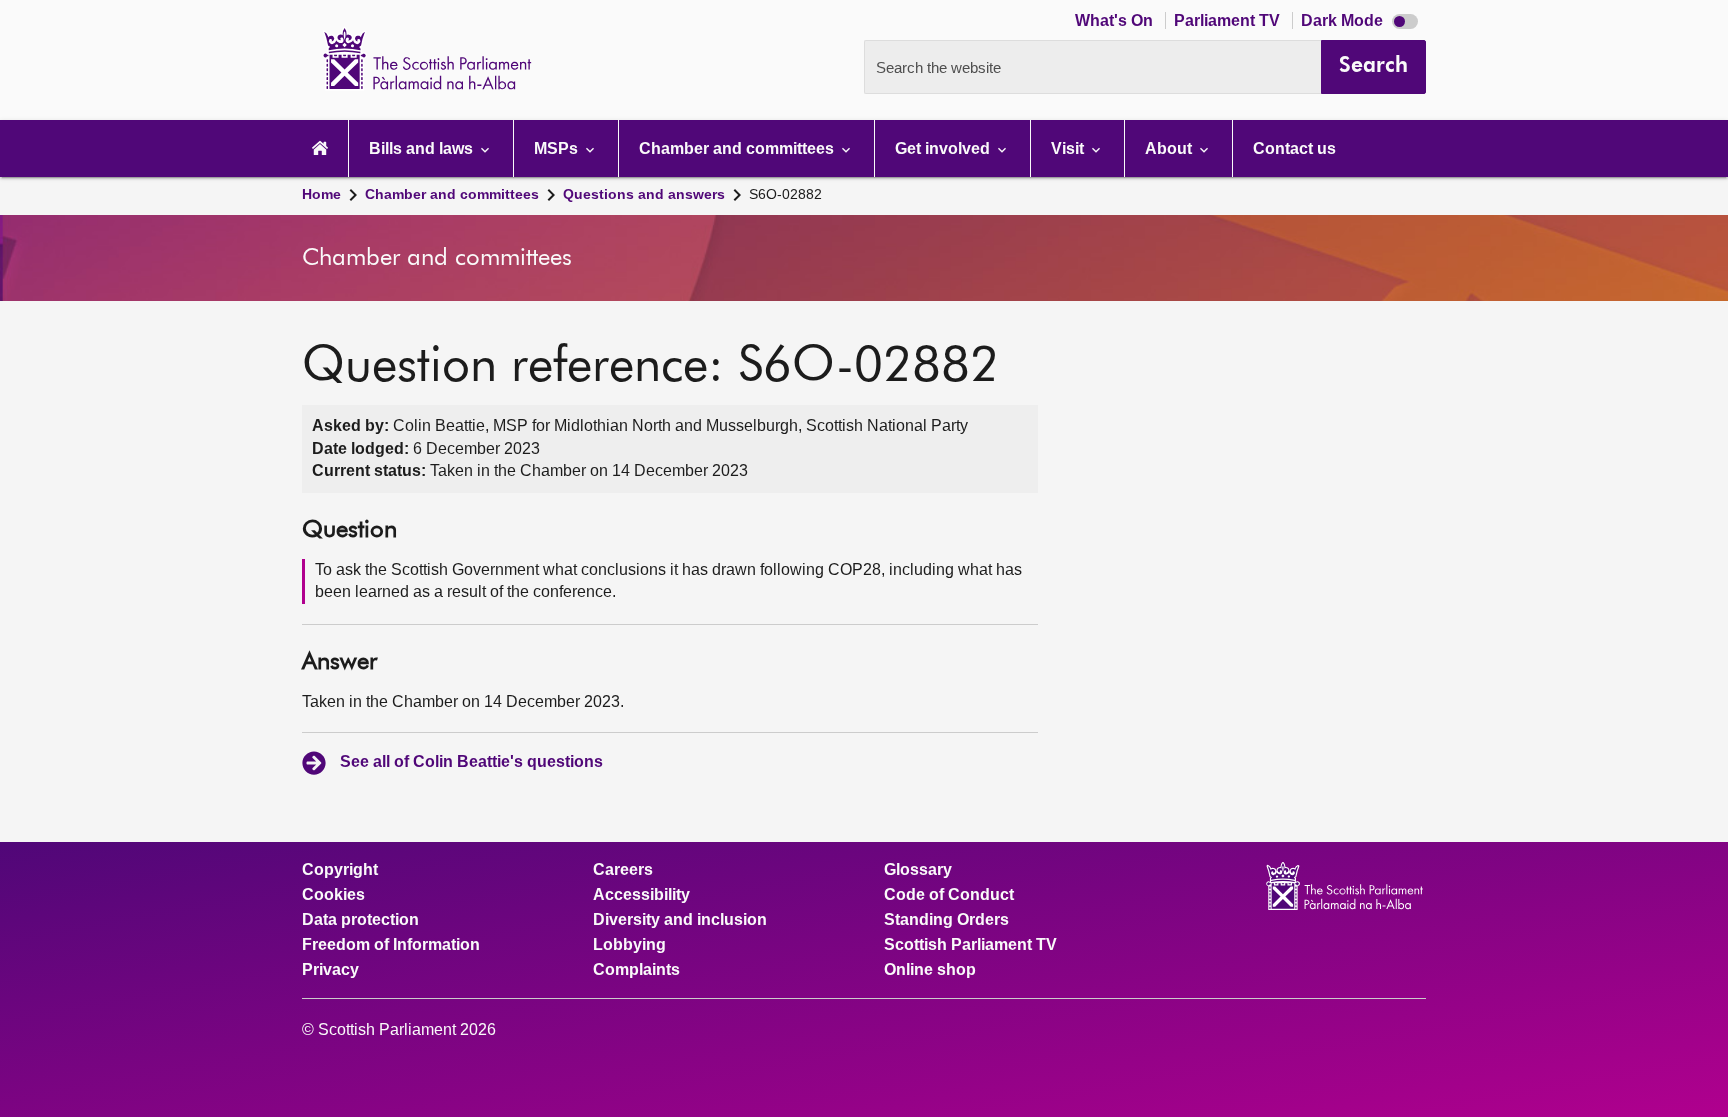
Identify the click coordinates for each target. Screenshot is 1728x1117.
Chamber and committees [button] (738, 148)
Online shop (930, 970)
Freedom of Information (391, 945)
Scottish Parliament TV (970, 945)
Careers (623, 870)
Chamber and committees (452, 194)
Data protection (360, 920)
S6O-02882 (785, 194)
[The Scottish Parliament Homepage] (320, 148)
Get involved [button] (944, 148)
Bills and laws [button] (423, 148)
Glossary (918, 870)
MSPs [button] (558, 148)
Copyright (340, 870)
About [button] (1170, 148)
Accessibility (641, 895)
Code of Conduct (949, 895)
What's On (1116, 20)
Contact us (1294, 148)
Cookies (333, 895)
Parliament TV (1229, 20)
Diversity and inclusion (680, 920)
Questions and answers (644, 194)
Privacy (330, 970)
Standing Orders (946, 920)
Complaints (636, 970)
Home (321, 194)
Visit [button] (1069, 148)
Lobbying (629, 945)
